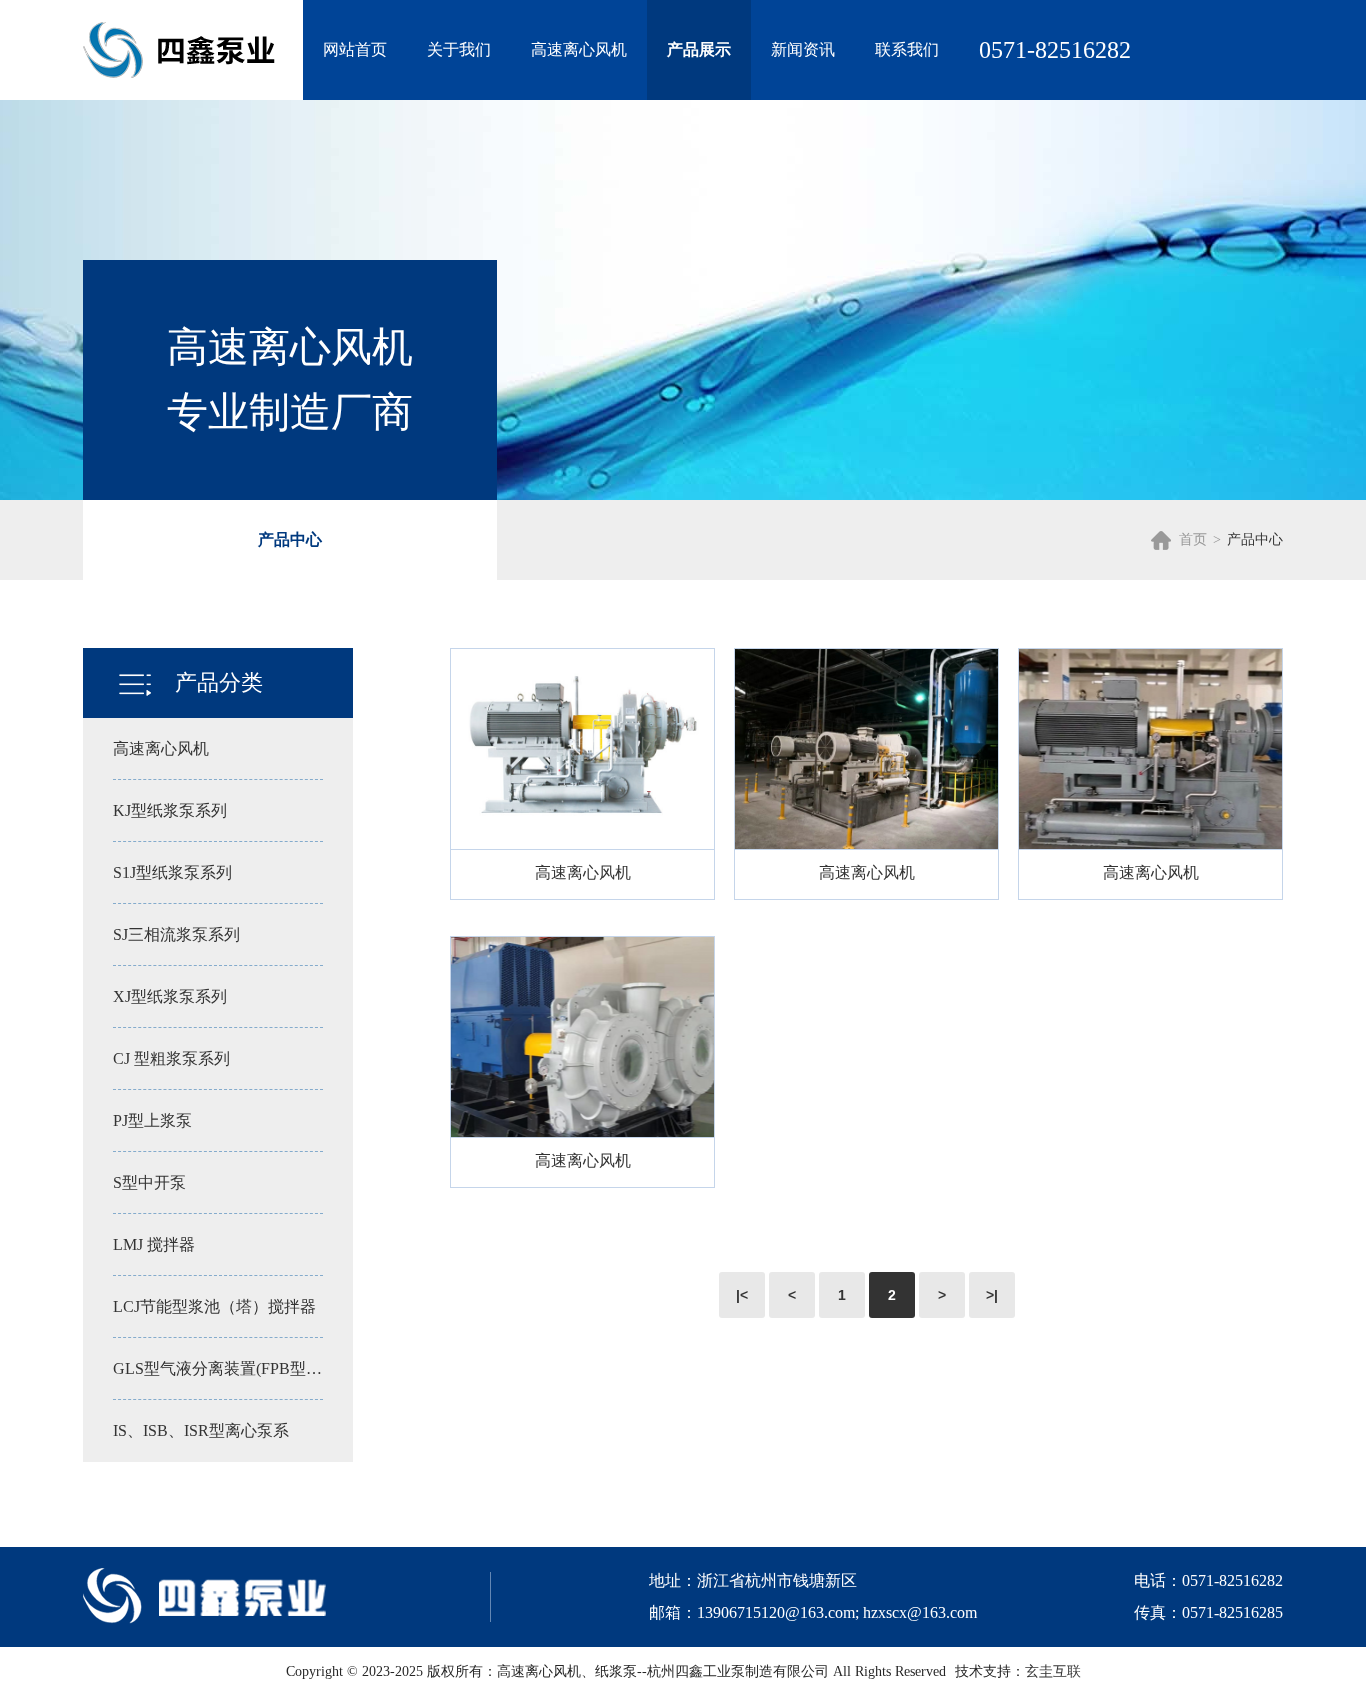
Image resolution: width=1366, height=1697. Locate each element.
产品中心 (290, 539)
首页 (1193, 539)
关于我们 (459, 49)
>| (992, 1295)
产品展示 (699, 49)
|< (742, 1295)
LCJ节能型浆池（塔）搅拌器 (214, 1306)
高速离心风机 (579, 49)
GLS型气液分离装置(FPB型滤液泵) (218, 1368)
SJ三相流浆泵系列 (176, 934)
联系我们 (907, 49)
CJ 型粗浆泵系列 (171, 1058)
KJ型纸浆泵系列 (170, 810)
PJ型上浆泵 (152, 1120)
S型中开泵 (149, 1182)
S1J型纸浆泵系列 (172, 872)
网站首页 (355, 49)
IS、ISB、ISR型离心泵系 (201, 1430)
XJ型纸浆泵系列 (170, 996)
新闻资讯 (803, 49)
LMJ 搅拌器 (154, 1244)
